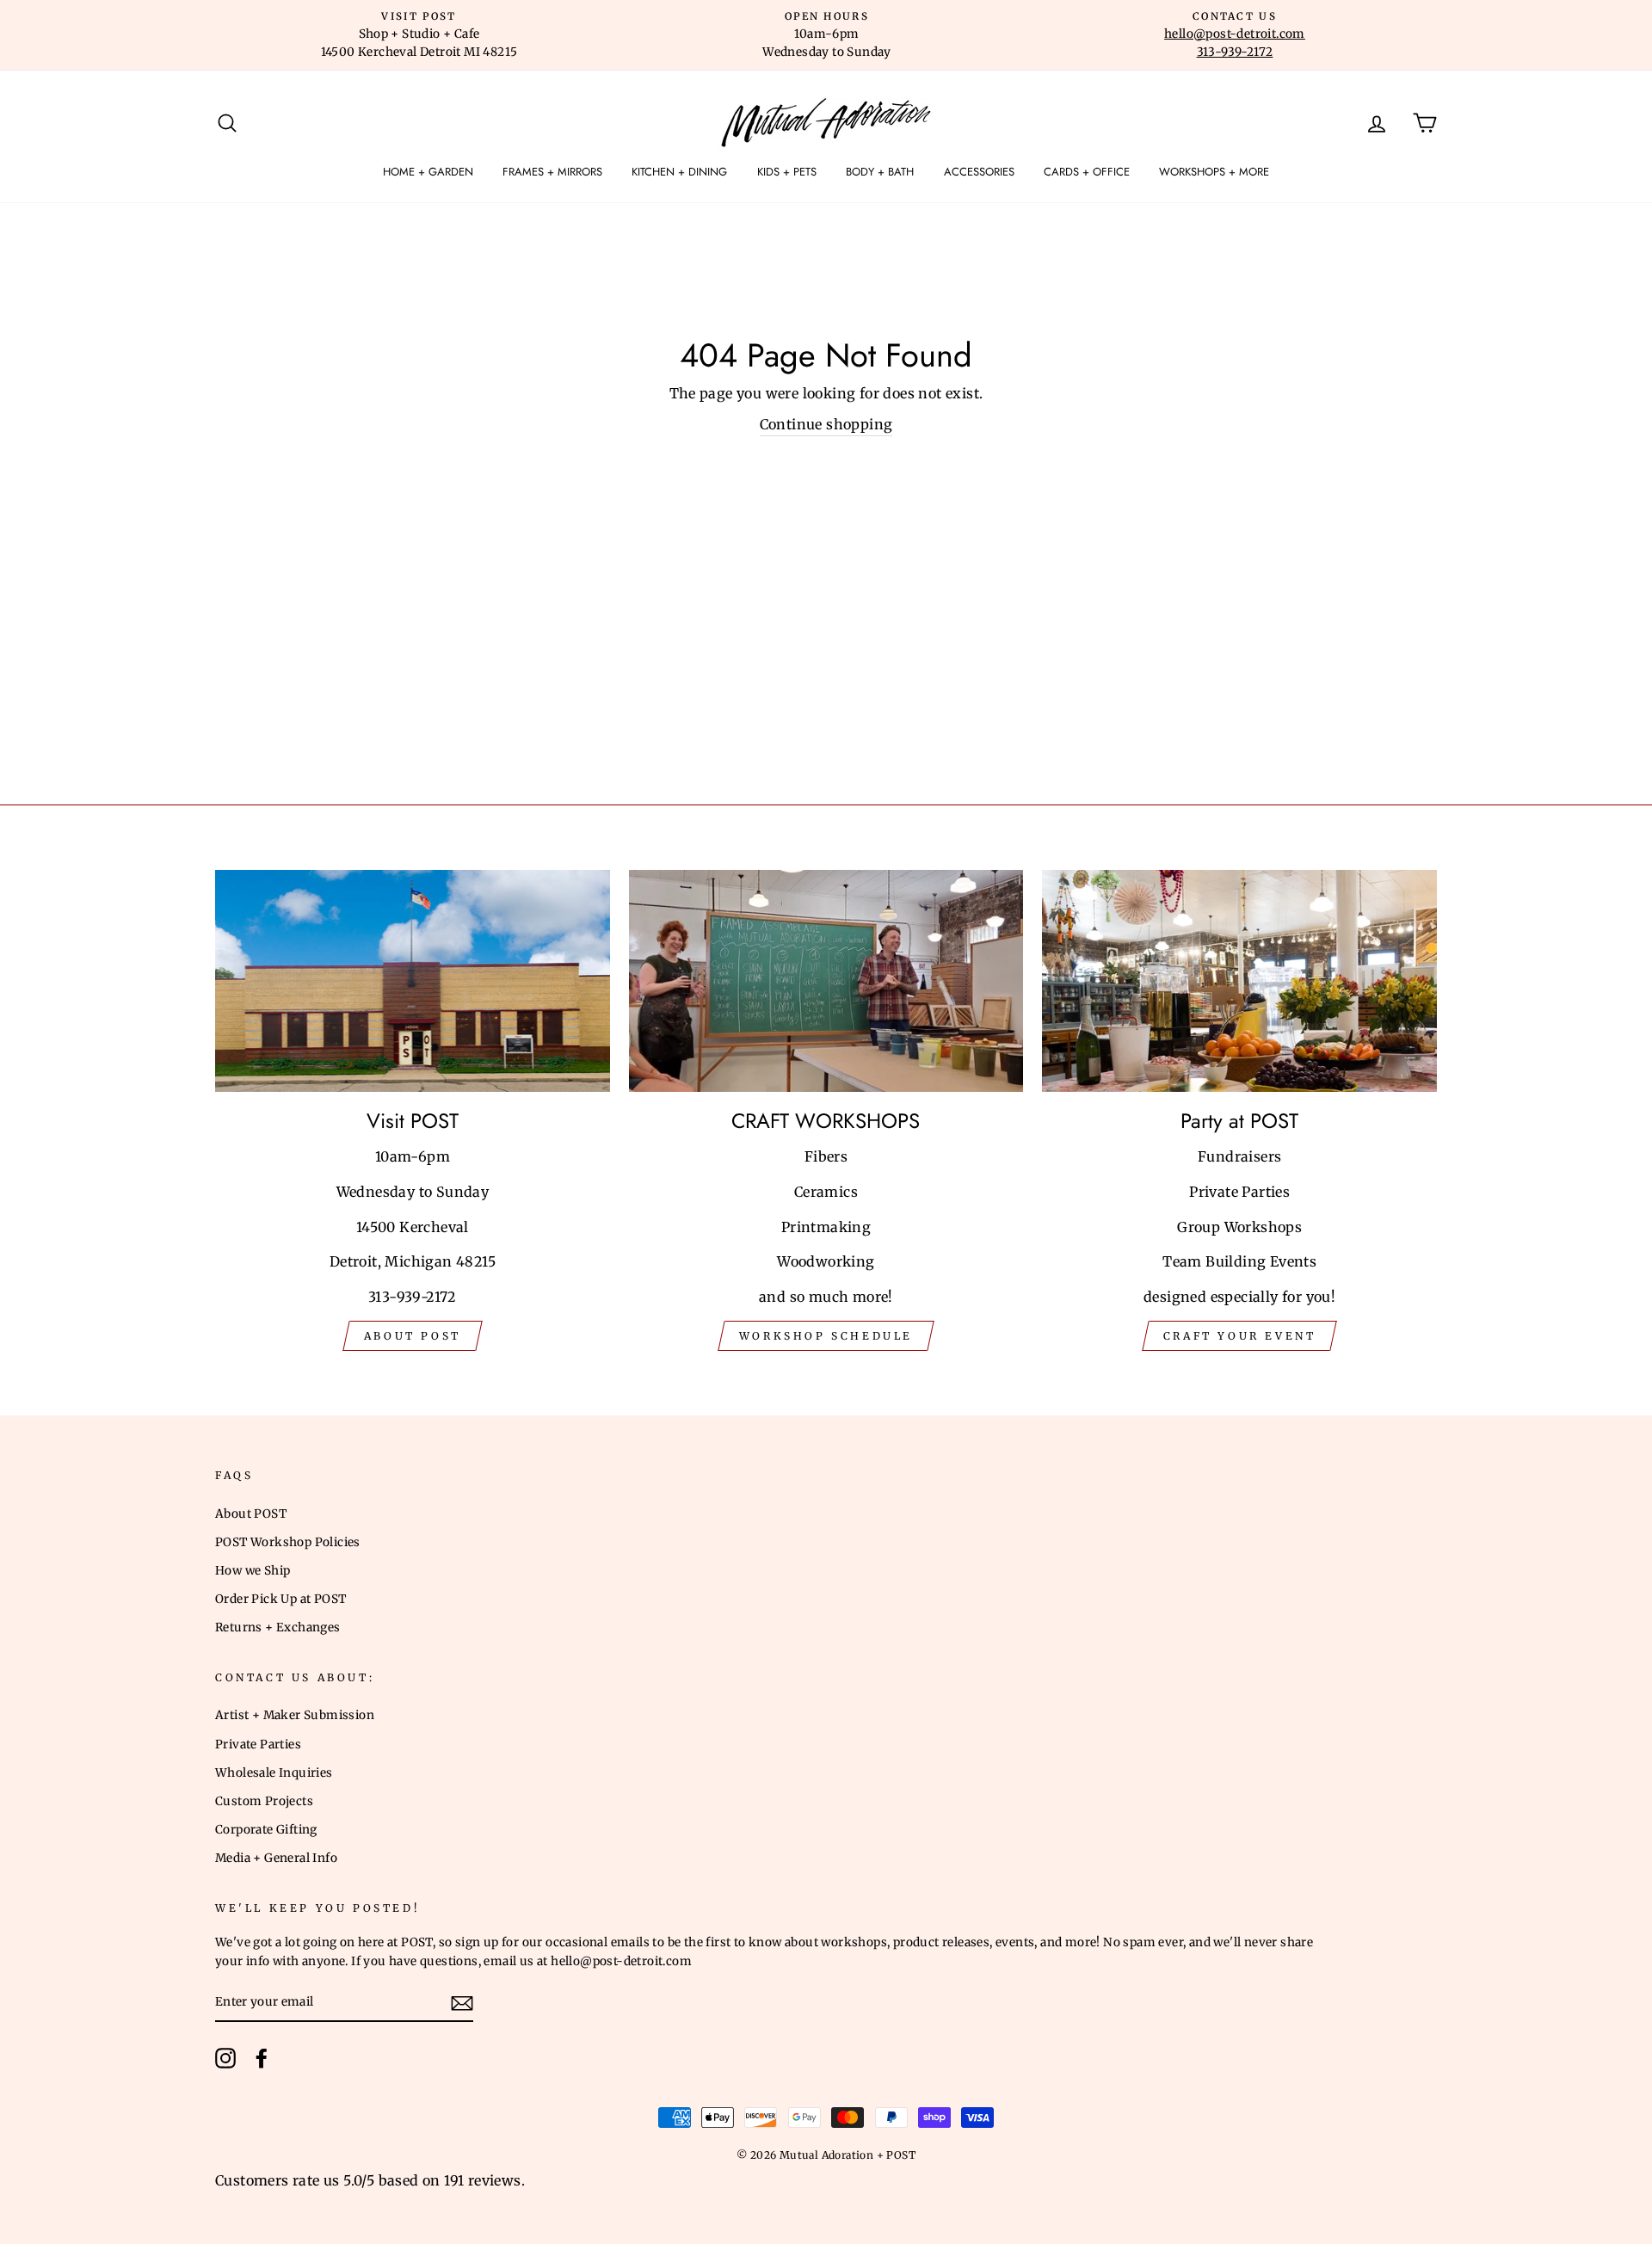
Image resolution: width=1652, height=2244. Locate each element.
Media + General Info (276, 1858)
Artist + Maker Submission (295, 1715)
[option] (419, 35)
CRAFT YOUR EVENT (1240, 1336)
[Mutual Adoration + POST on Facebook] (262, 2058)
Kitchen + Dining (679, 172)
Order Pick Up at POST (280, 1599)
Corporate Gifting (266, 1830)
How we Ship (253, 1571)
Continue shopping (826, 424)
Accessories (979, 172)
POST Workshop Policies (288, 1542)
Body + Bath (880, 172)
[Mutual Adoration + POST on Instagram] (225, 2058)
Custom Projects (264, 1801)
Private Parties (258, 1745)
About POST (251, 1514)
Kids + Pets (787, 172)
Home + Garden (428, 172)
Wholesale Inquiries (274, 1773)
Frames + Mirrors (552, 172)
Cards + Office (1087, 172)
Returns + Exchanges (278, 1628)
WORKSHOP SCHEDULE (826, 1336)
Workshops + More (1214, 172)
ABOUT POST (413, 1336)
